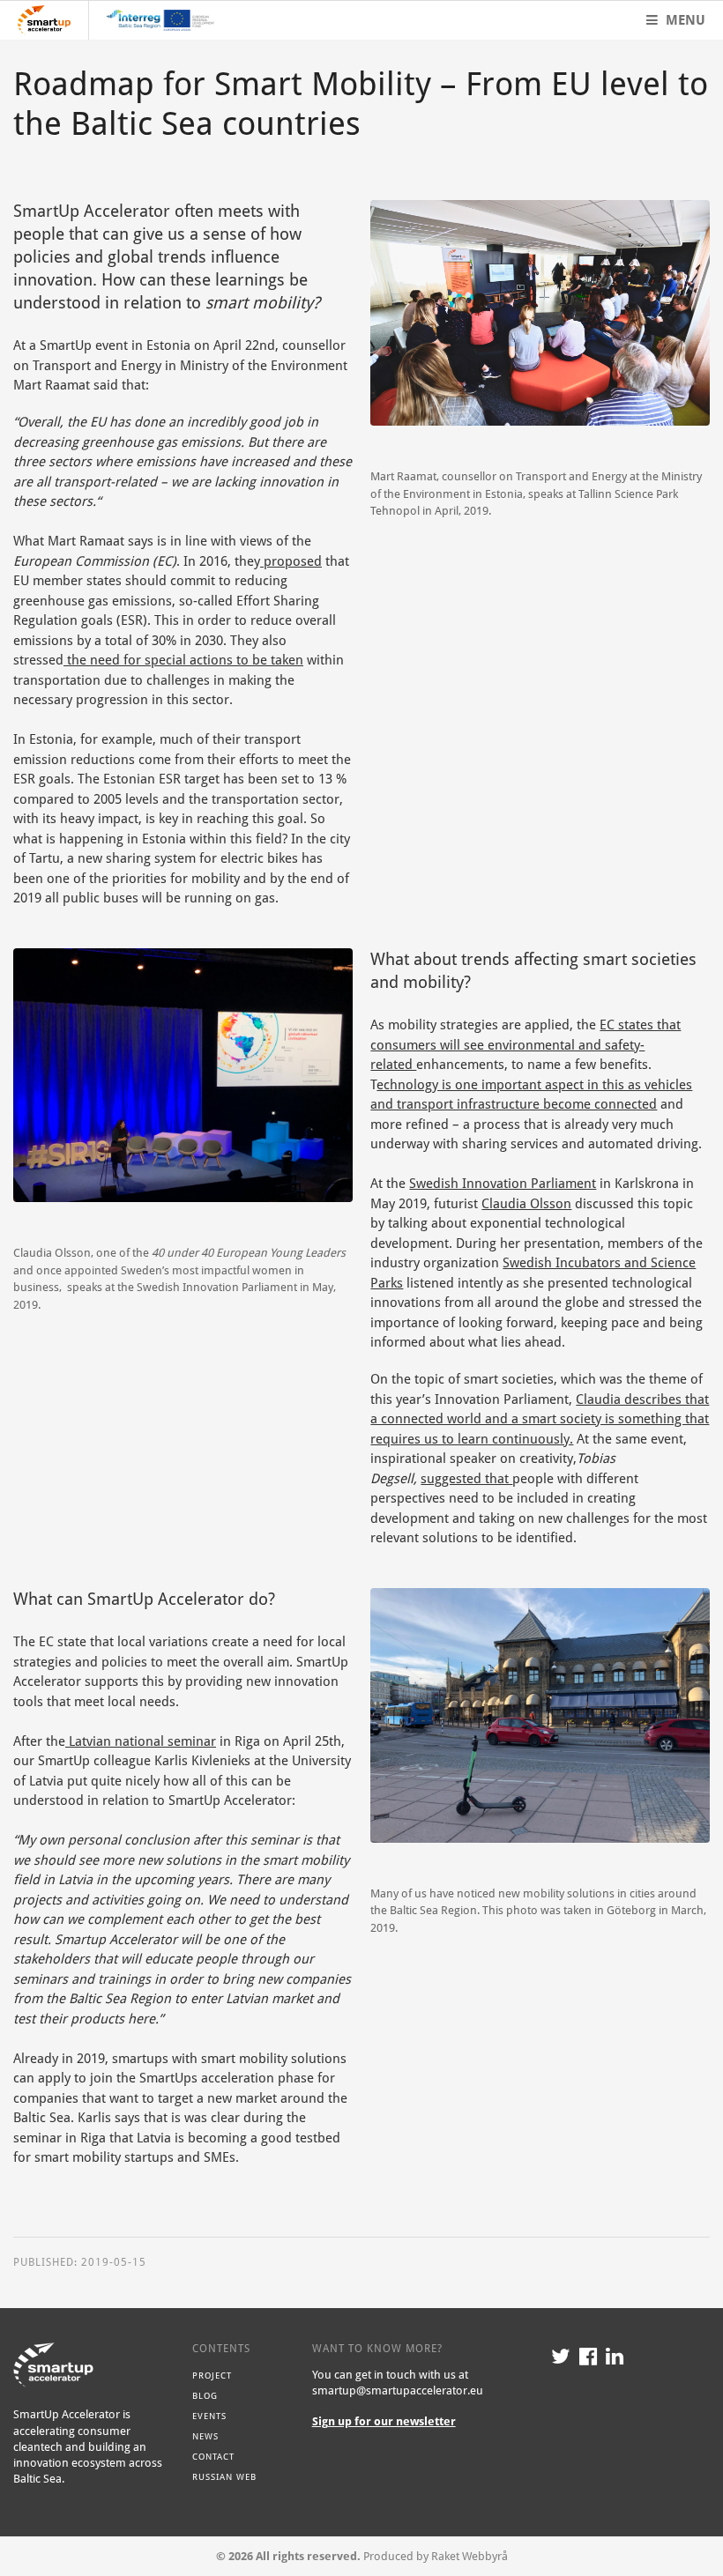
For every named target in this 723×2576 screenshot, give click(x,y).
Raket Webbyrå (470, 2556)
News (205, 2436)
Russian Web (224, 2476)
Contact (213, 2456)
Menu (684, 20)
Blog (205, 2395)
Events (209, 2416)
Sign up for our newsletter (384, 2421)
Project (212, 2375)
